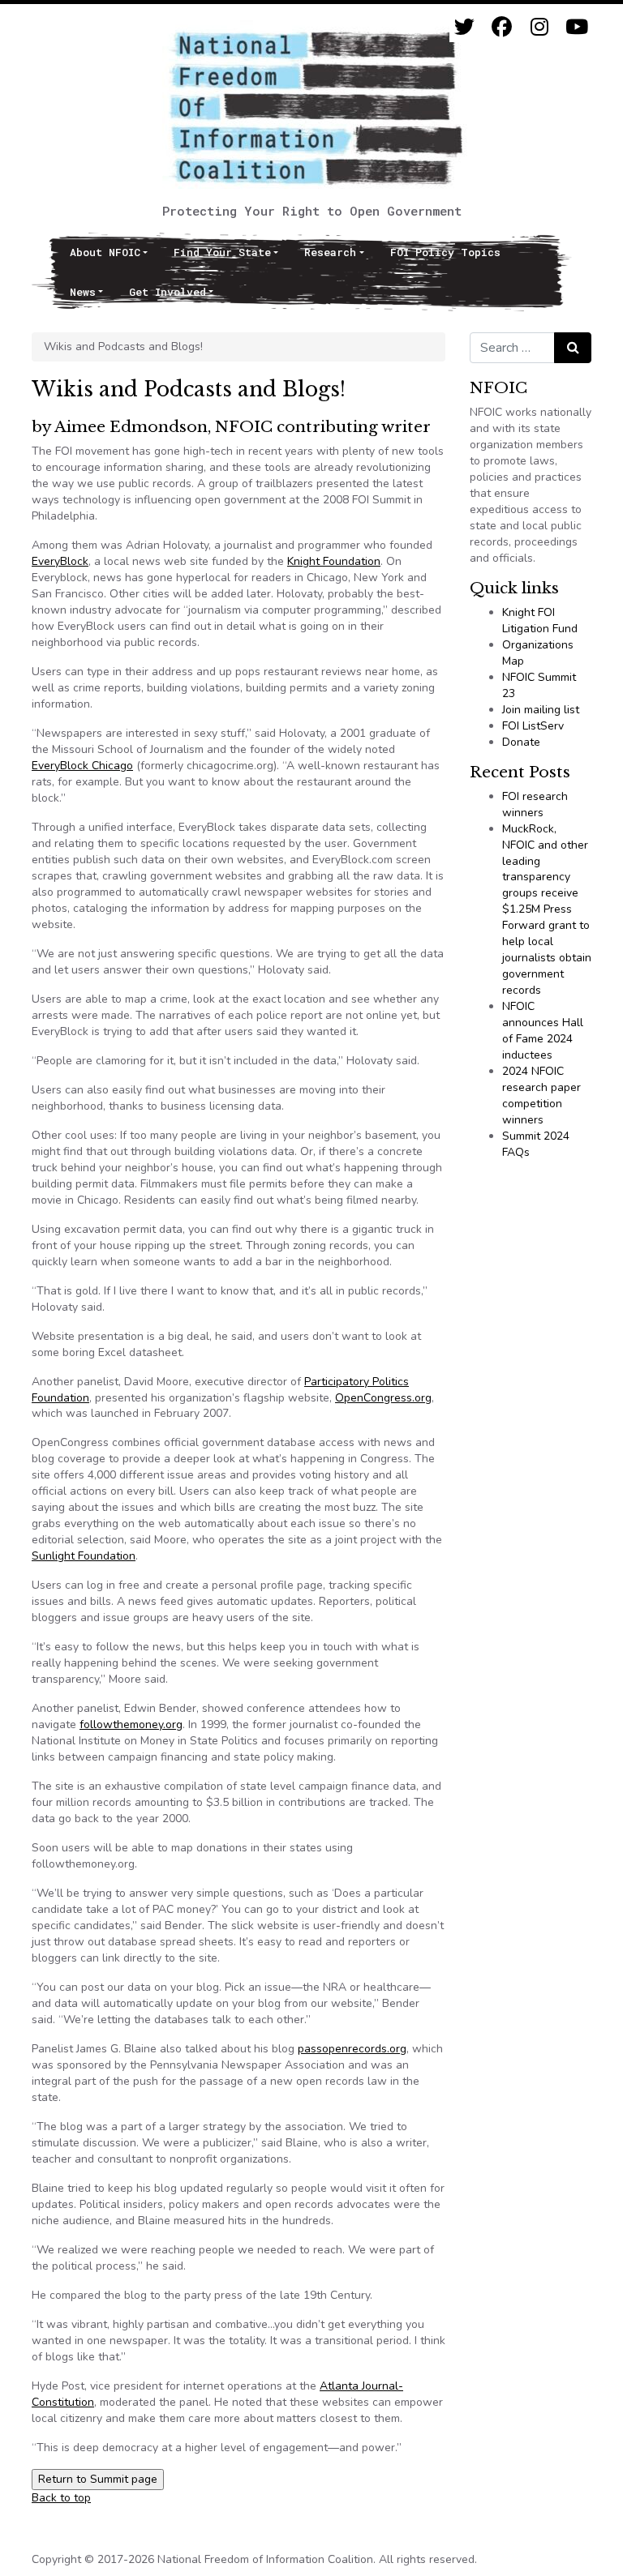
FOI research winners (535, 804)
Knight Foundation (334, 561)
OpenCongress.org (383, 1398)
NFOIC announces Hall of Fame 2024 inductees (543, 1031)
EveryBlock (60, 561)
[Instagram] (539, 27)
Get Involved (168, 292)
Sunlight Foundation (84, 1556)
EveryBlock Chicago (82, 766)
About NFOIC (105, 252)
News (83, 292)
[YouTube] (576, 27)
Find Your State (222, 252)
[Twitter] (464, 27)
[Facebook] (502, 27)
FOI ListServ (533, 726)
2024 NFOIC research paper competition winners (541, 1095)
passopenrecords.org (352, 2049)
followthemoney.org (131, 1724)
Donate (521, 742)
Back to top (61, 2498)
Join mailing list (541, 710)
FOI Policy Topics (445, 252)
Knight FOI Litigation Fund (540, 620)
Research (330, 252)
